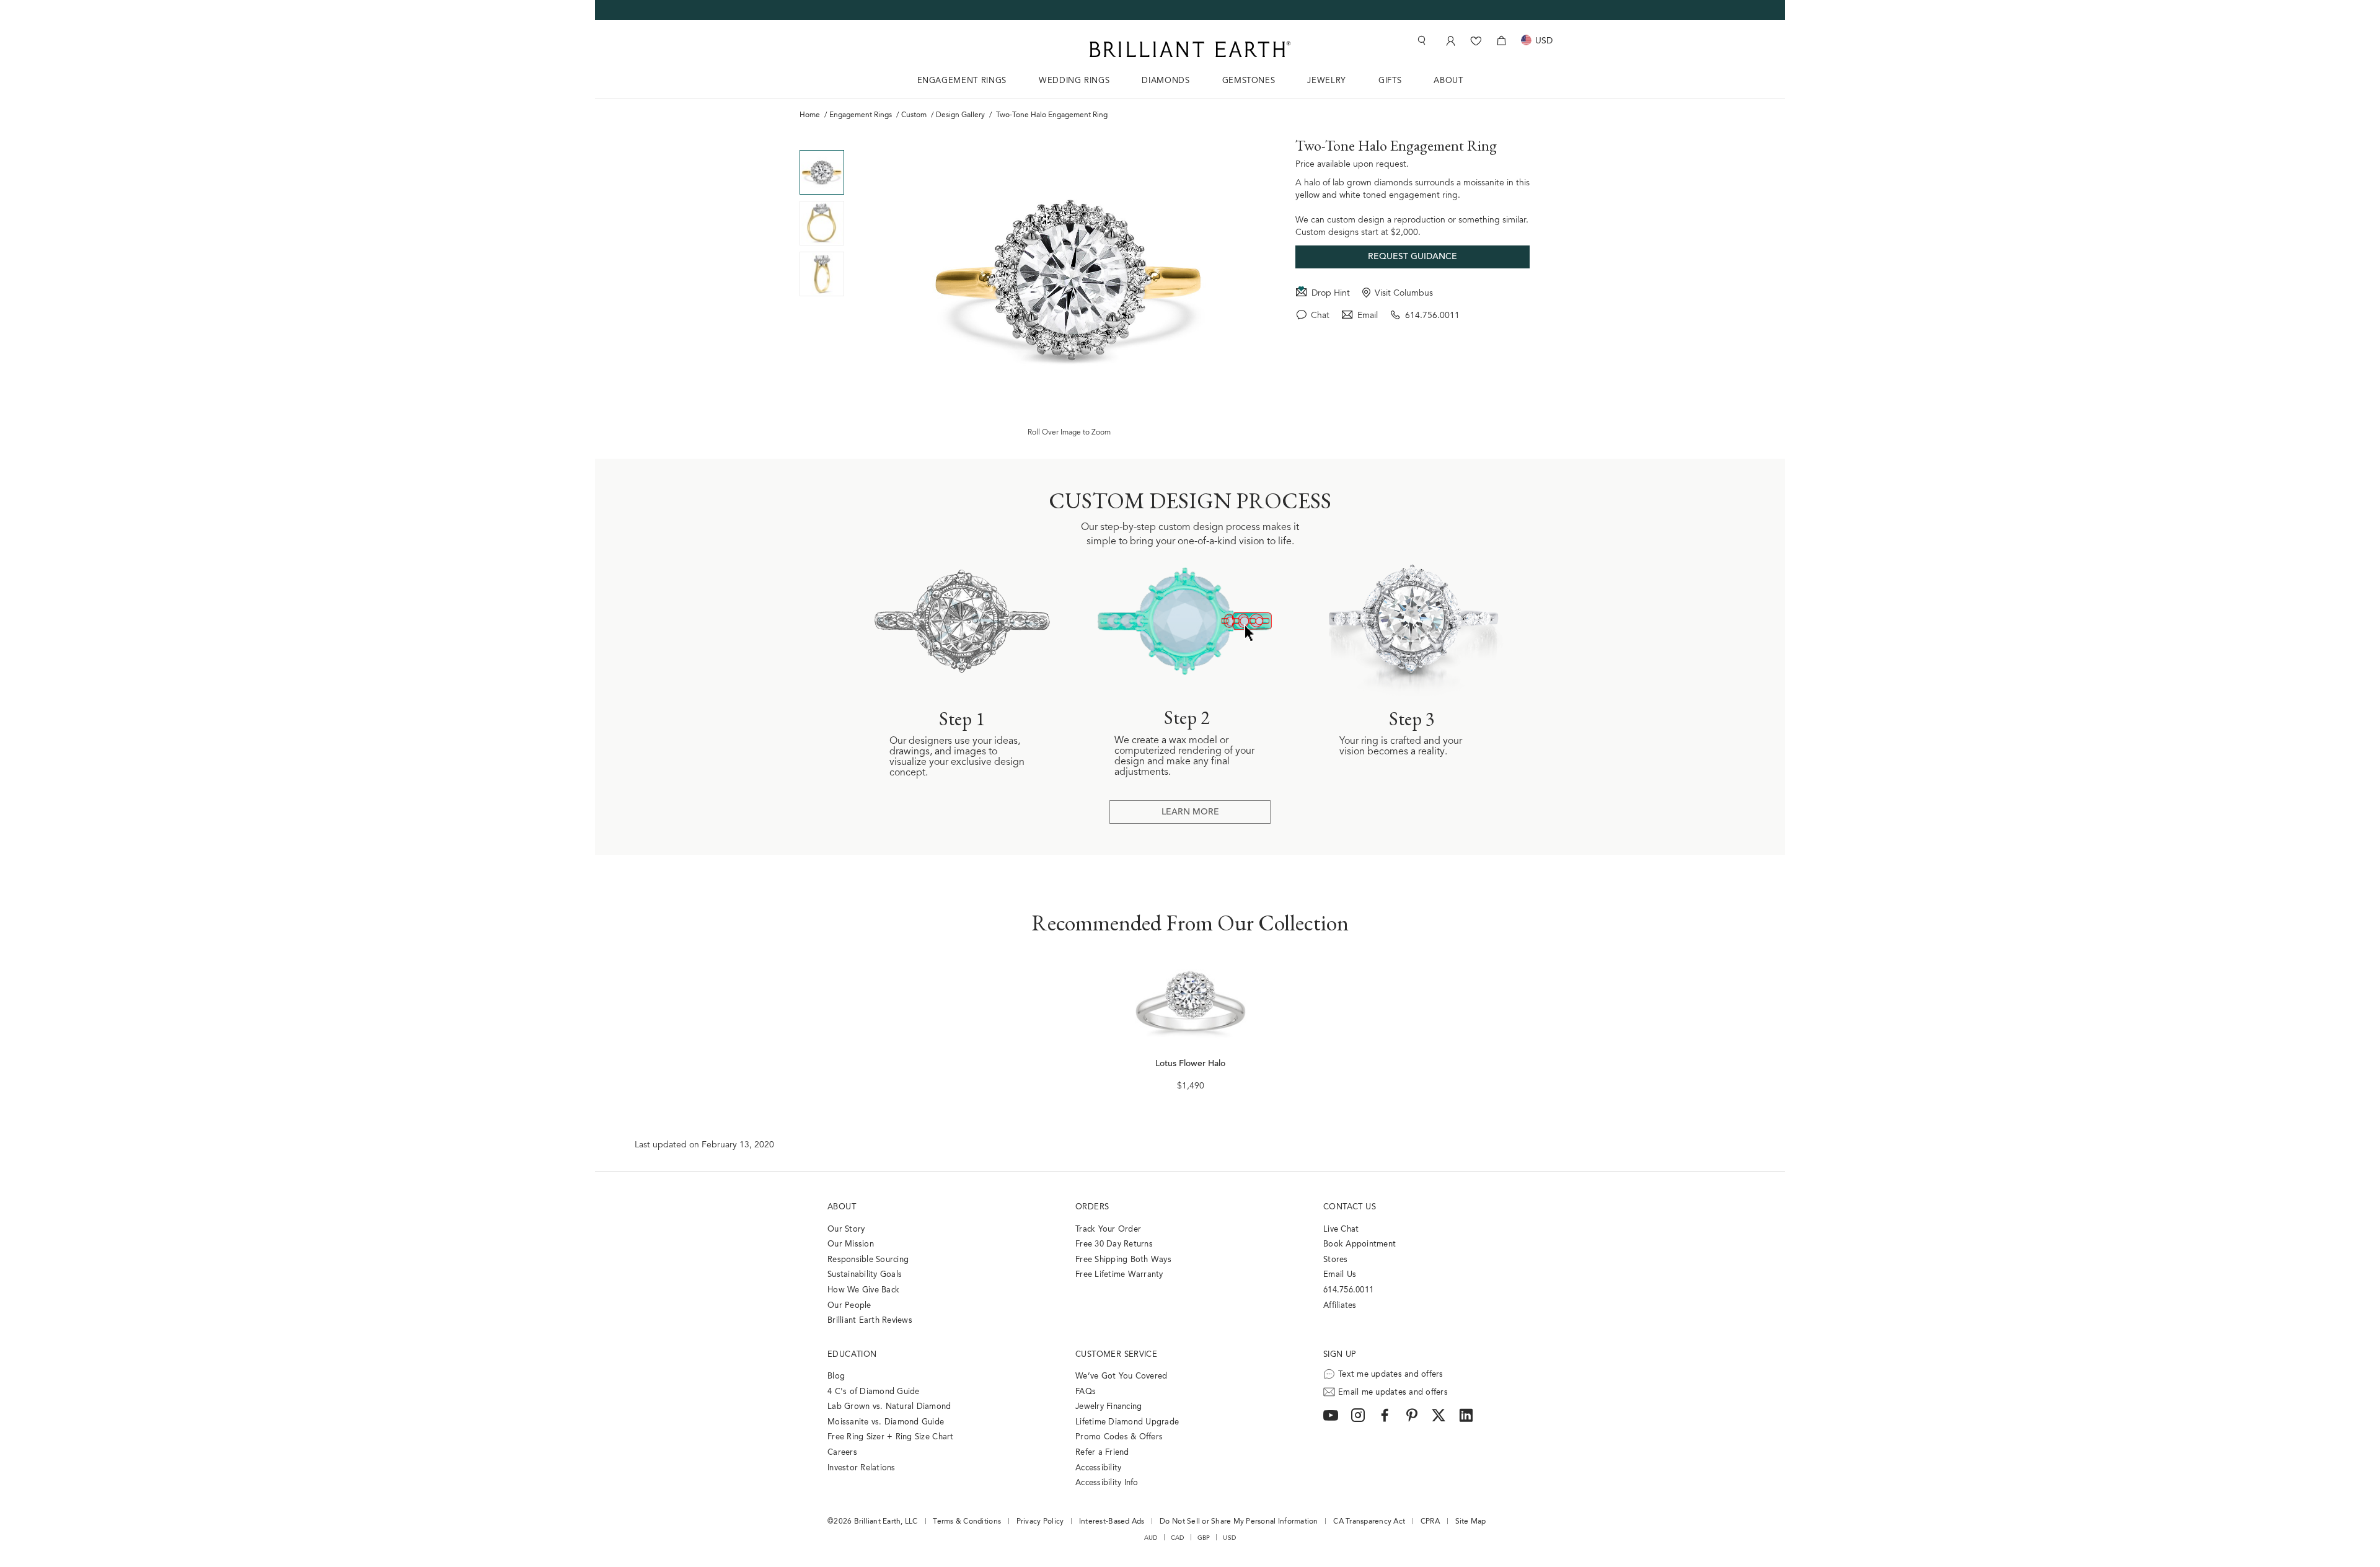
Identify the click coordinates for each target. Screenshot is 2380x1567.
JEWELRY (1327, 81)
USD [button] (1229, 1538)
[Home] (1190, 49)
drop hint (1331, 294)
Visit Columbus (1404, 294)
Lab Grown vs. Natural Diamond (889, 1407)
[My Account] (1449, 41)
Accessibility (1098, 1468)
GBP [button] (1204, 1538)
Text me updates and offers (1391, 1375)
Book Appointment (1360, 1244)
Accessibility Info (1107, 1483)
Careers (842, 1453)
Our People (849, 1306)
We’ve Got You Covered (1121, 1376)
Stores (1336, 1260)
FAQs (1086, 1392)
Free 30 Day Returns (1114, 1244)
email (1368, 316)
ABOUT (1448, 81)
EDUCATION (852, 1355)
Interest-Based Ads (1112, 1522)
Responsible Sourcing (868, 1260)
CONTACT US (1350, 1207)
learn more (1190, 813)
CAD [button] (1178, 1538)
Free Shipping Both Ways (1123, 1260)
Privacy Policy (1040, 1522)
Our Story (846, 1229)
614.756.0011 (1432, 316)
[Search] (1421, 41)
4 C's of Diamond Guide (874, 1392)
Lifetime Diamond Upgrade (1127, 1422)
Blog (836, 1376)
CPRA (1430, 1522)
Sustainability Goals (865, 1275)
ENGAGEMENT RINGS (962, 81)
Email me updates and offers (1393, 1393)
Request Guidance (1413, 257)
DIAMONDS (1166, 81)
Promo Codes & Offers (1119, 1437)
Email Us (1340, 1275)
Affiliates (1340, 1306)
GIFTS (1390, 81)
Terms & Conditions (967, 1522)
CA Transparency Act (1369, 1522)
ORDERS (1092, 1207)
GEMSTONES (1249, 81)
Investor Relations (862, 1468)
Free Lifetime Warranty (1119, 1275)
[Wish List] (1476, 41)
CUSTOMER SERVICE (1116, 1355)
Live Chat (1341, 1229)
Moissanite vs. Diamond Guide (886, 1422)
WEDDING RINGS (1074, 81)
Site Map (1471, 1522)
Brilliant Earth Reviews (870, 1321)
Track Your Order (1108, 1229)
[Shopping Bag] (1501, 41)
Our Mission (851, 1244)
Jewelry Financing (1108, 1407)
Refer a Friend (1102, 1453)
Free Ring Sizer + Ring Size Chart (891, 1437)
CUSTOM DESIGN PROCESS (1190, 501)
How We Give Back (863, 1290)
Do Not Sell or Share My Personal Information (1239, 1522)
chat (1320, 316)
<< (822, 141)
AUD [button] (1151, 1538)
